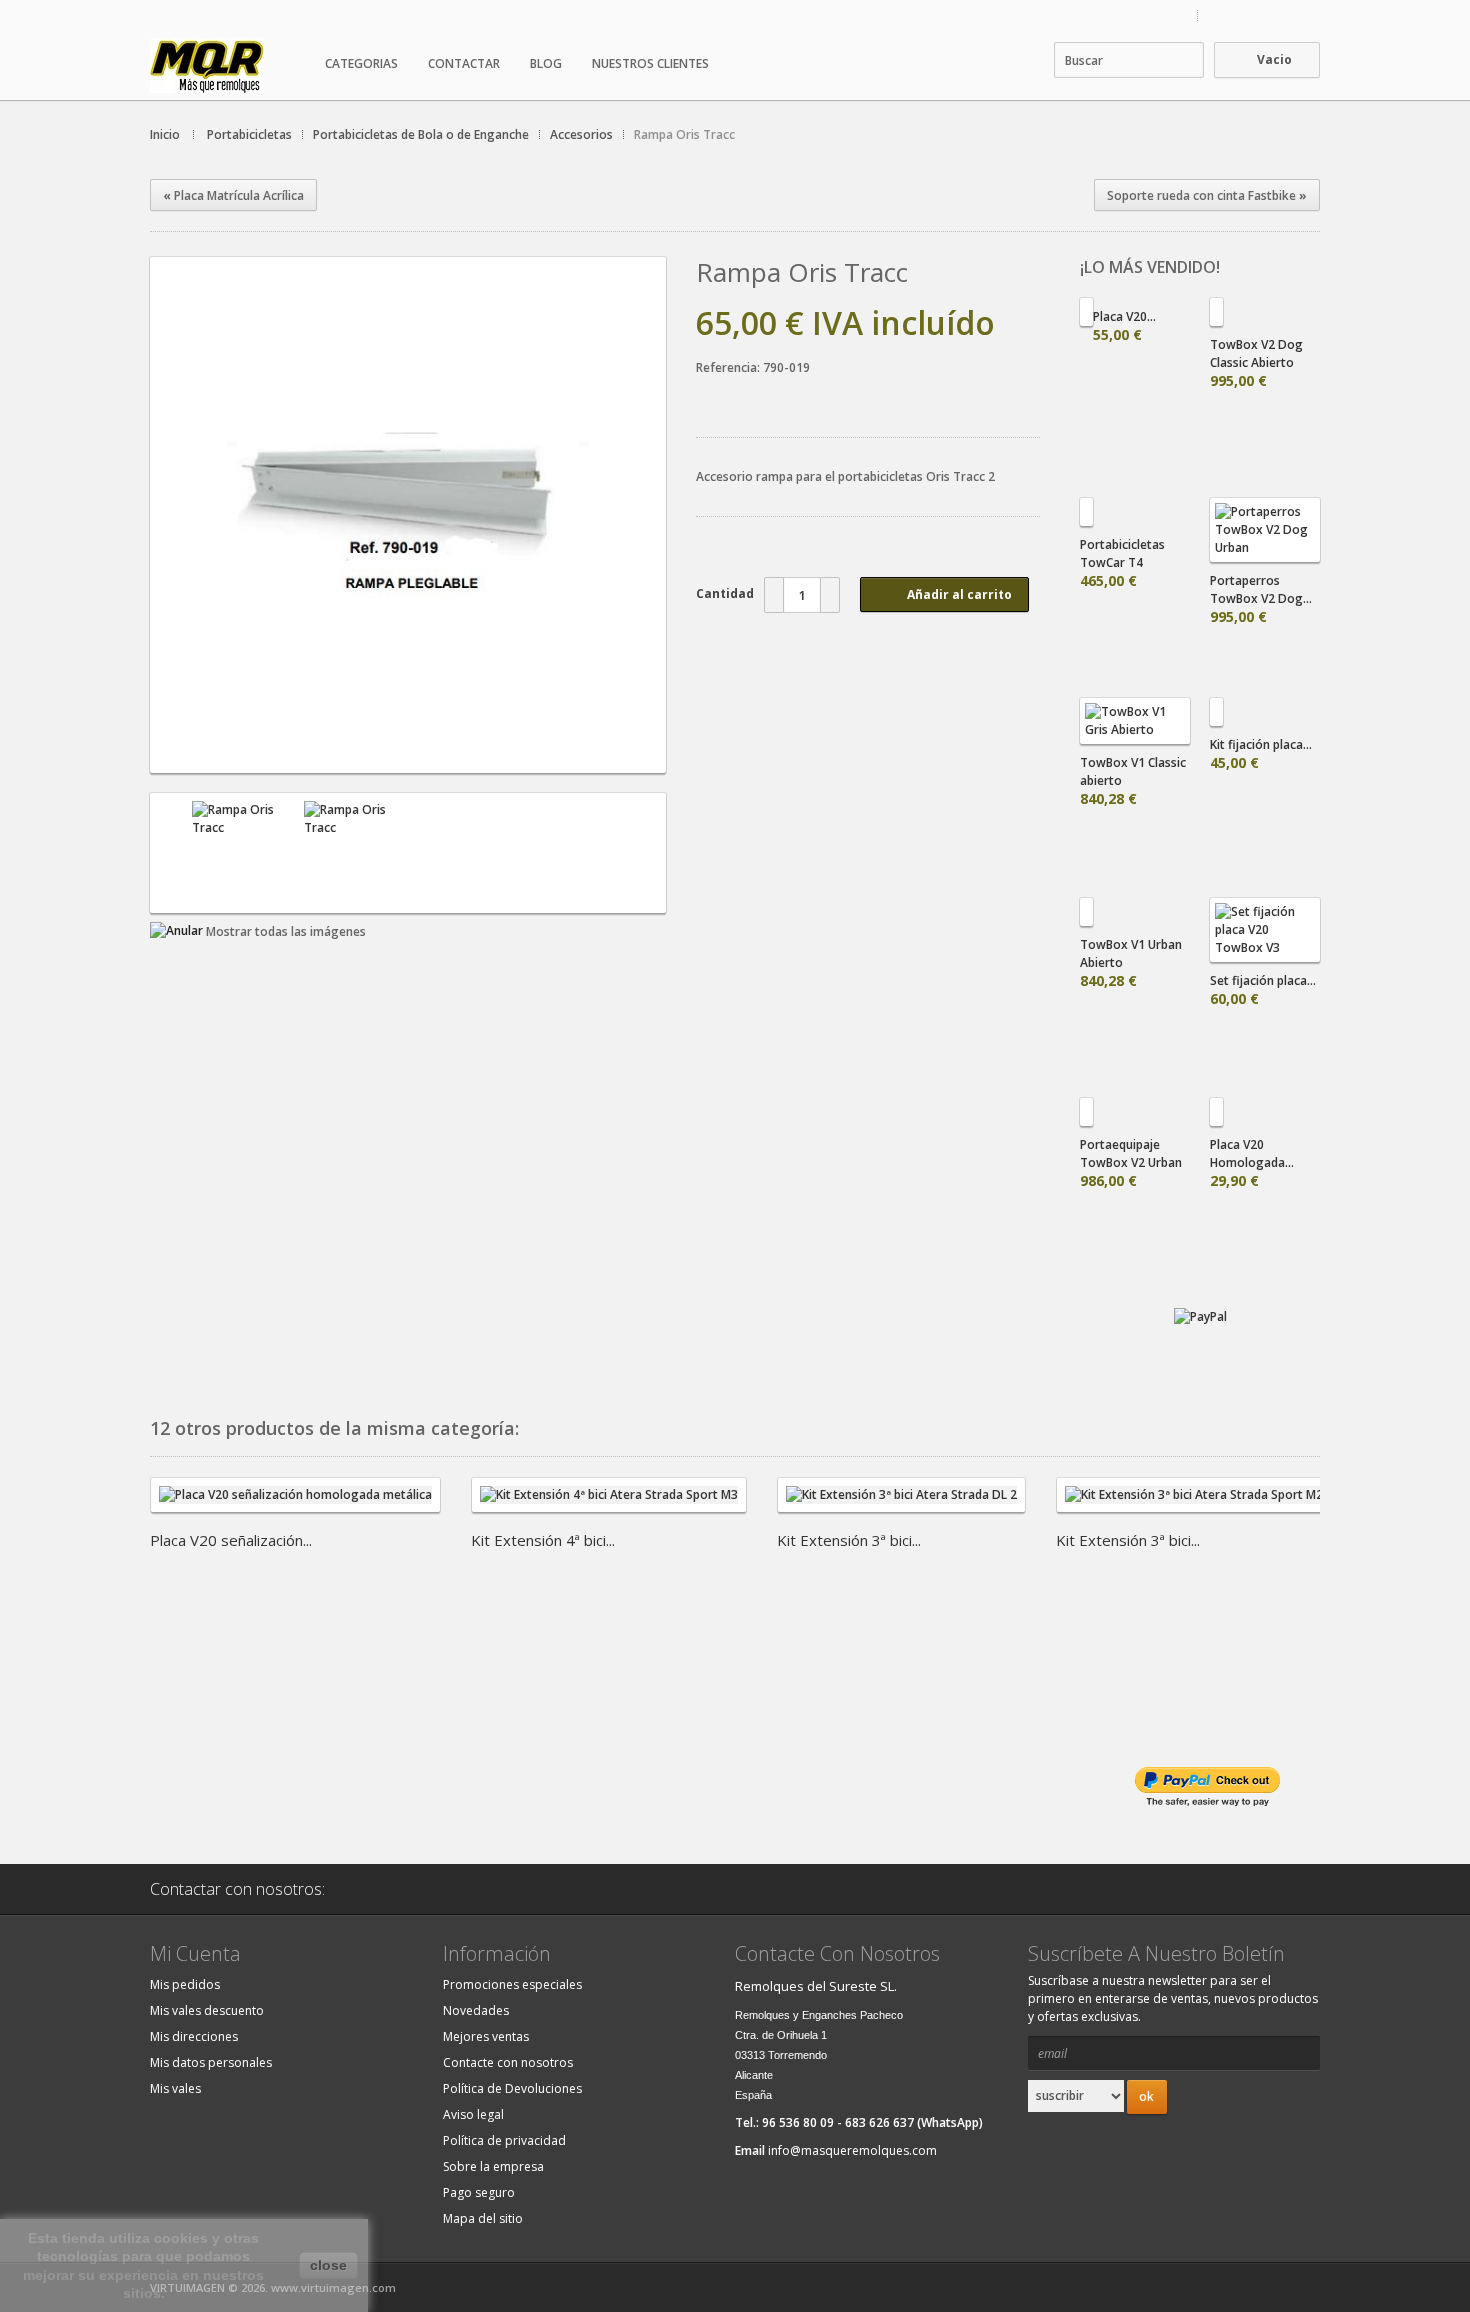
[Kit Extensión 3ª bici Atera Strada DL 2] (901, 1505)
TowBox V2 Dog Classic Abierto (1256, 363)
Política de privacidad (504, 2140)
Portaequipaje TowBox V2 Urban (1131, 1163)
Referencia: (729, 367)
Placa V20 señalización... (231, 1540)
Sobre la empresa (493, 2166)
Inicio (165, 134)
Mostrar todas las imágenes (286, 931)
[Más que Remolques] (230, 65)
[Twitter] (473, 1889)
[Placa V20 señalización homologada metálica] (295, 1505)
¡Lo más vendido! (1150, 267)
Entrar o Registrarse (1264, 15)
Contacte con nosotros (508, 2062)
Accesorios (581, 134)
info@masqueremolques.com (852, 2150)
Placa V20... (1124, 326)
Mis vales (175, 2088)
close (328, 2265)
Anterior (169, 853)
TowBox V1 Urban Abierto (1131, 963)
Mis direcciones (194, 2036)
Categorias (361, 63)
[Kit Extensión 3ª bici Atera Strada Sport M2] (1194, 1505)
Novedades (476, 2010)
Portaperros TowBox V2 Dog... (1261, 599)
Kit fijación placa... (1261, 754)
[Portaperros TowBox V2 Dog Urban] (1265, 530)
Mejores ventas (486, 2036)
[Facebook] (422, 1889)
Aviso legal (473, 2114)
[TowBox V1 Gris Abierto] (1135, 721)
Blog (546, 63)
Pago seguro (479, 2192)
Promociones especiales (512, 1984)
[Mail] (371, 1889)
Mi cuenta (1160, 15)
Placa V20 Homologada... (1252, 1163)
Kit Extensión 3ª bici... (849, 1540)
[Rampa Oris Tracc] (408, 755)
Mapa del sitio (483, 2218)
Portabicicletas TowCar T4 (1122, 563)
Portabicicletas (249, 134)
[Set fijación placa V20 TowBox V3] (1265, 930)
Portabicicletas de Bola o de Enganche (421, 134)
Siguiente (647, 853)
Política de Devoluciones (512, 2088)
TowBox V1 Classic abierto (1133, 781)
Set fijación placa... (1263, 990)
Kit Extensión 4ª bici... (543, 1540)
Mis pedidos (185, 1984)
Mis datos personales (211, 2062)
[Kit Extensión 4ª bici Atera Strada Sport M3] (609, 1505)
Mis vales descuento (207, 2010)
